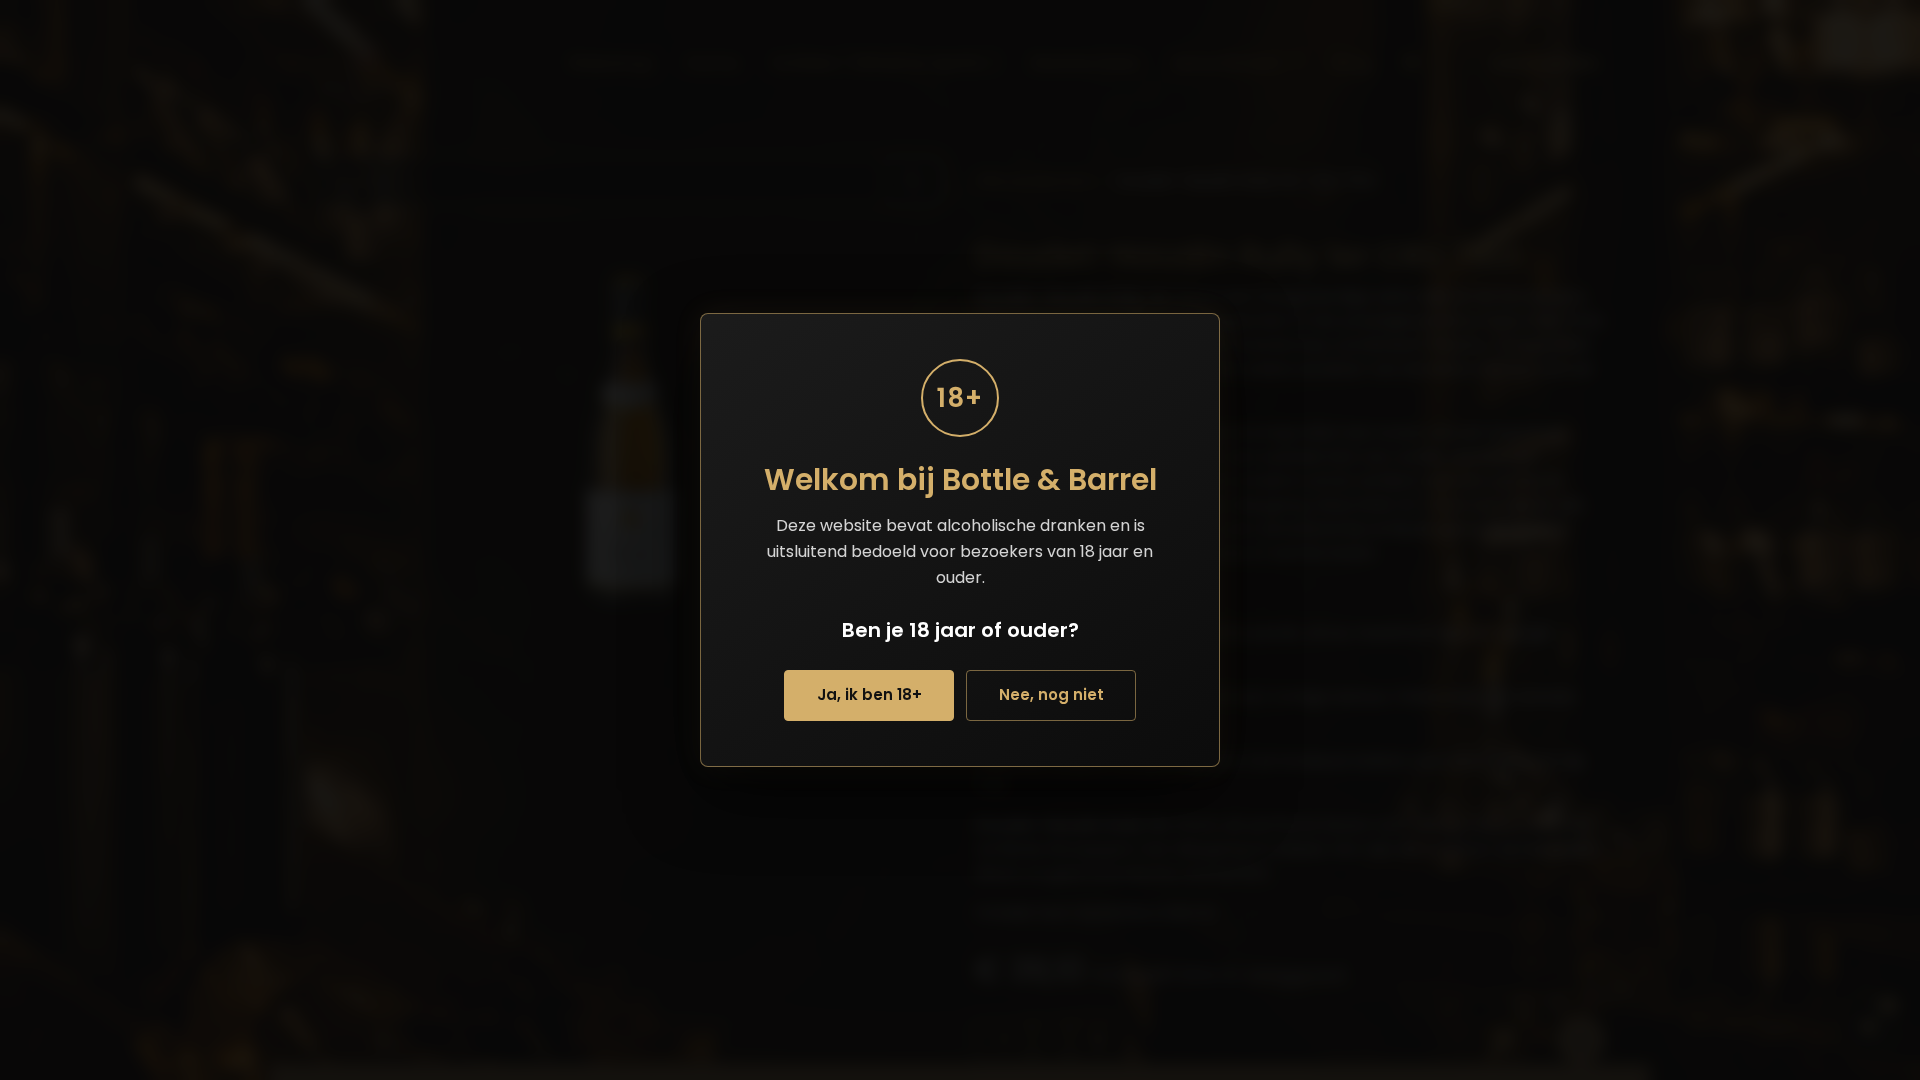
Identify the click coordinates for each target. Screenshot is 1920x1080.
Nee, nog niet (1051, 694)
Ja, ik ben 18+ (869, 694)
